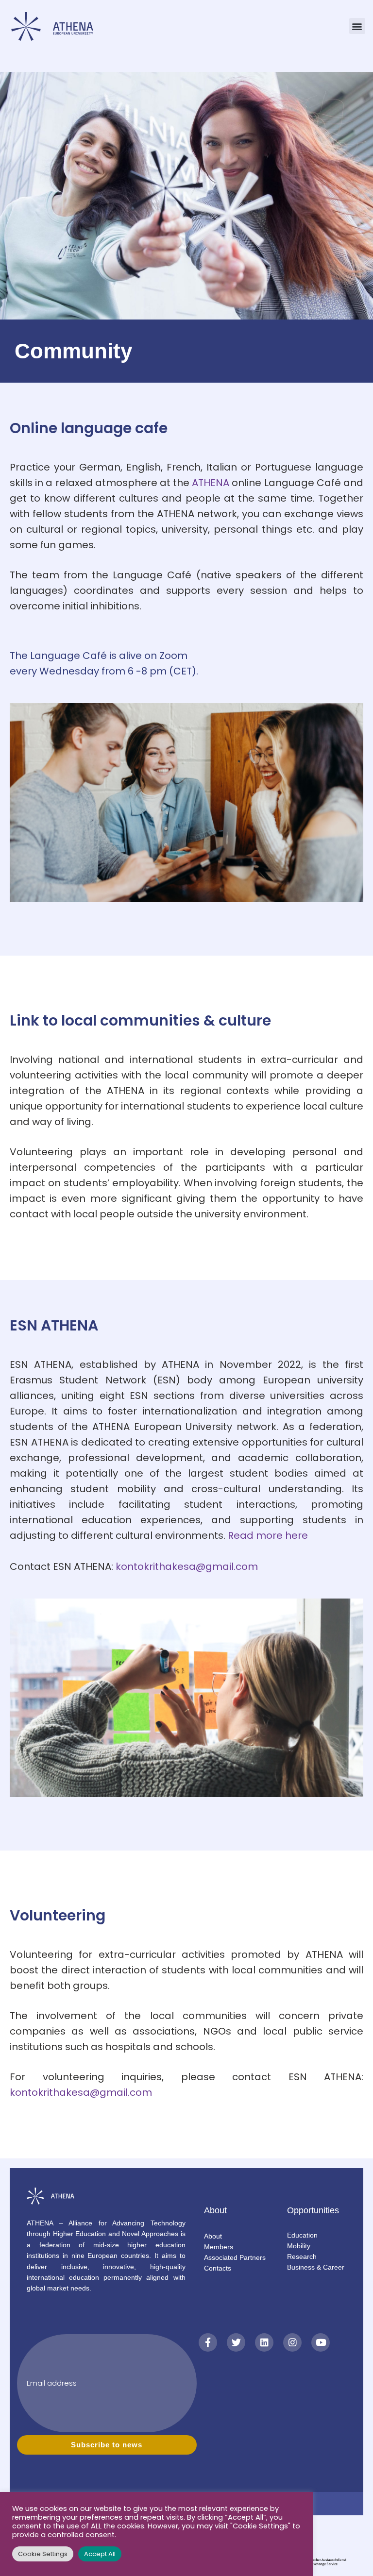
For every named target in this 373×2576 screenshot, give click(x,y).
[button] (357, 26)
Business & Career (316, 2267)
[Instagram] (292, 2342)
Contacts (218, 2268)
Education (302, 2235)
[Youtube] (321, 2342)
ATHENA (211, 483)
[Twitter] (236, 2342)
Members (219, 2247)
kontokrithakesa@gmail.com (187, 1566)
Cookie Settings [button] (43, 2554)
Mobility (299, 2246)
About (213, 2236)
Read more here (268, 1535)
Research (302, 2256)
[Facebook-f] (208, 2342)
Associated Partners (235, 2257)
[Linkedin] (264, 2342)
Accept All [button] (100, 2554)
